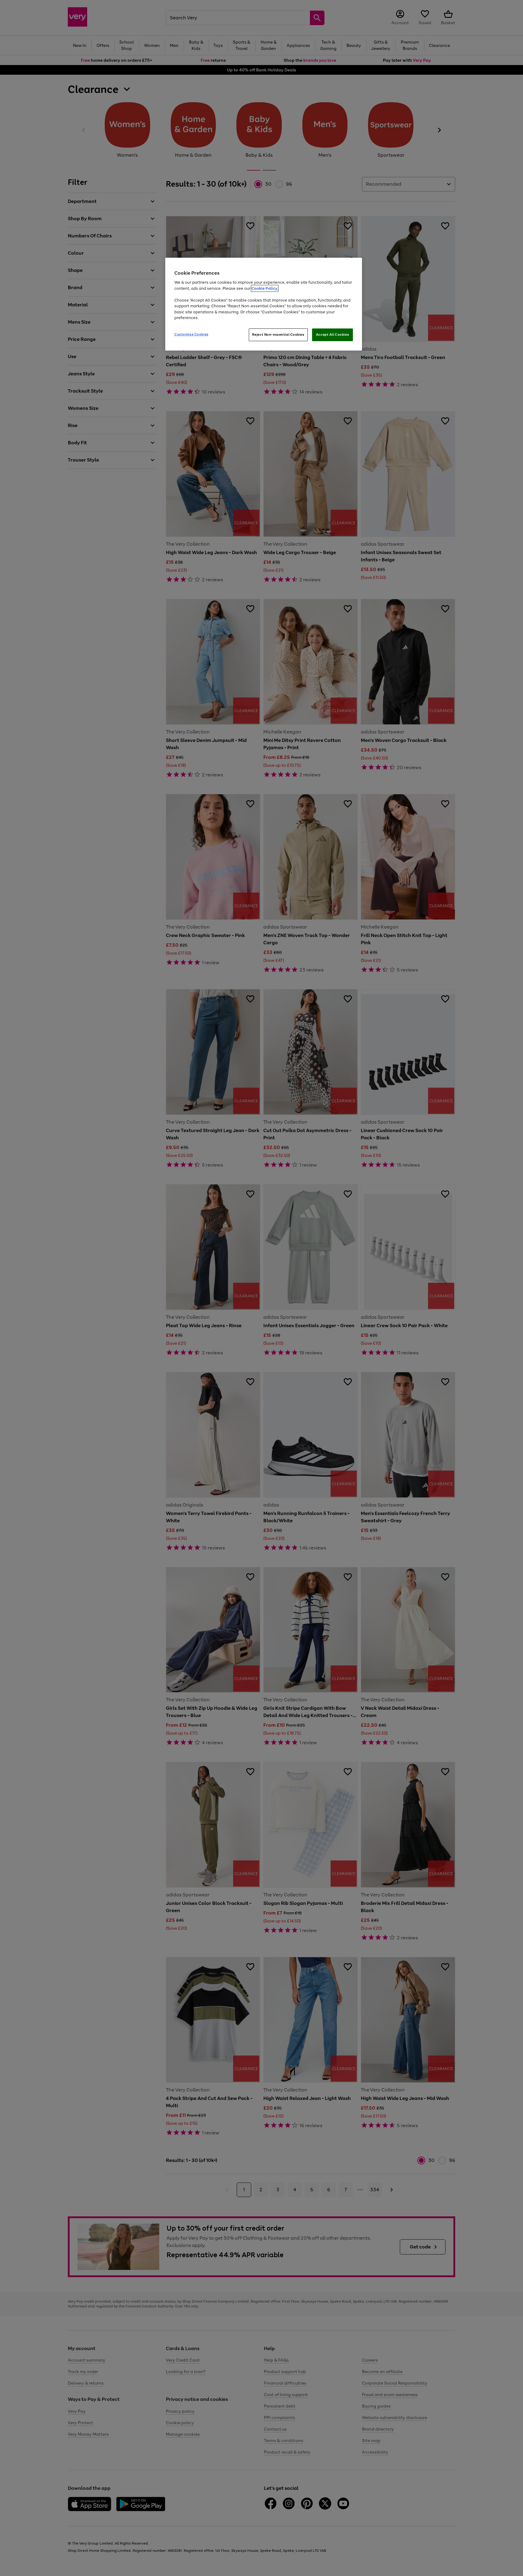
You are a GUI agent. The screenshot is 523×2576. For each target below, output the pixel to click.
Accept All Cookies (332, 335)
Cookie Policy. (265, 288)
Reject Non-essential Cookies (278, 335)
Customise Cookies (191, 334)
